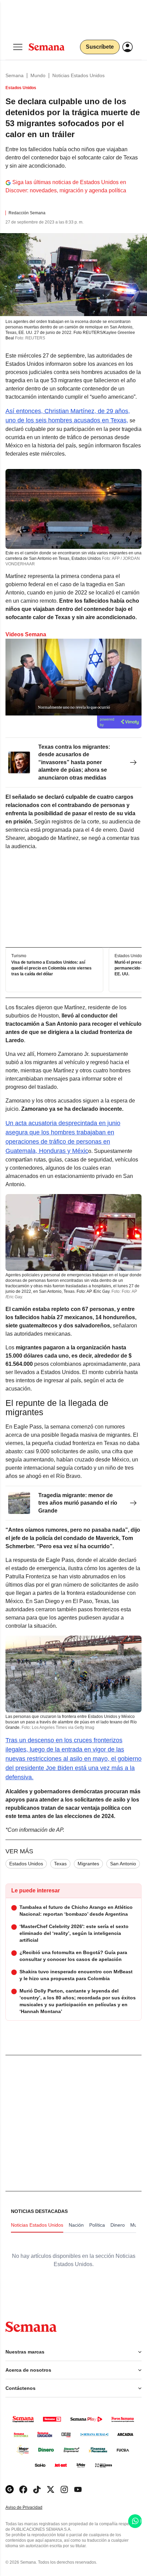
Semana (15, 75)
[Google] (10, 2489)
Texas (60, 1864)
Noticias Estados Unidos (78, 75)
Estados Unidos (26, 1864)
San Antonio (123, 1864)
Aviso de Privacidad (31, 2508)
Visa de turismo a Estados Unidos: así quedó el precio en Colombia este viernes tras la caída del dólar (51, 968)
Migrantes (88, 1864)
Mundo (38, 75)
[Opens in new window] (23, 2489)
